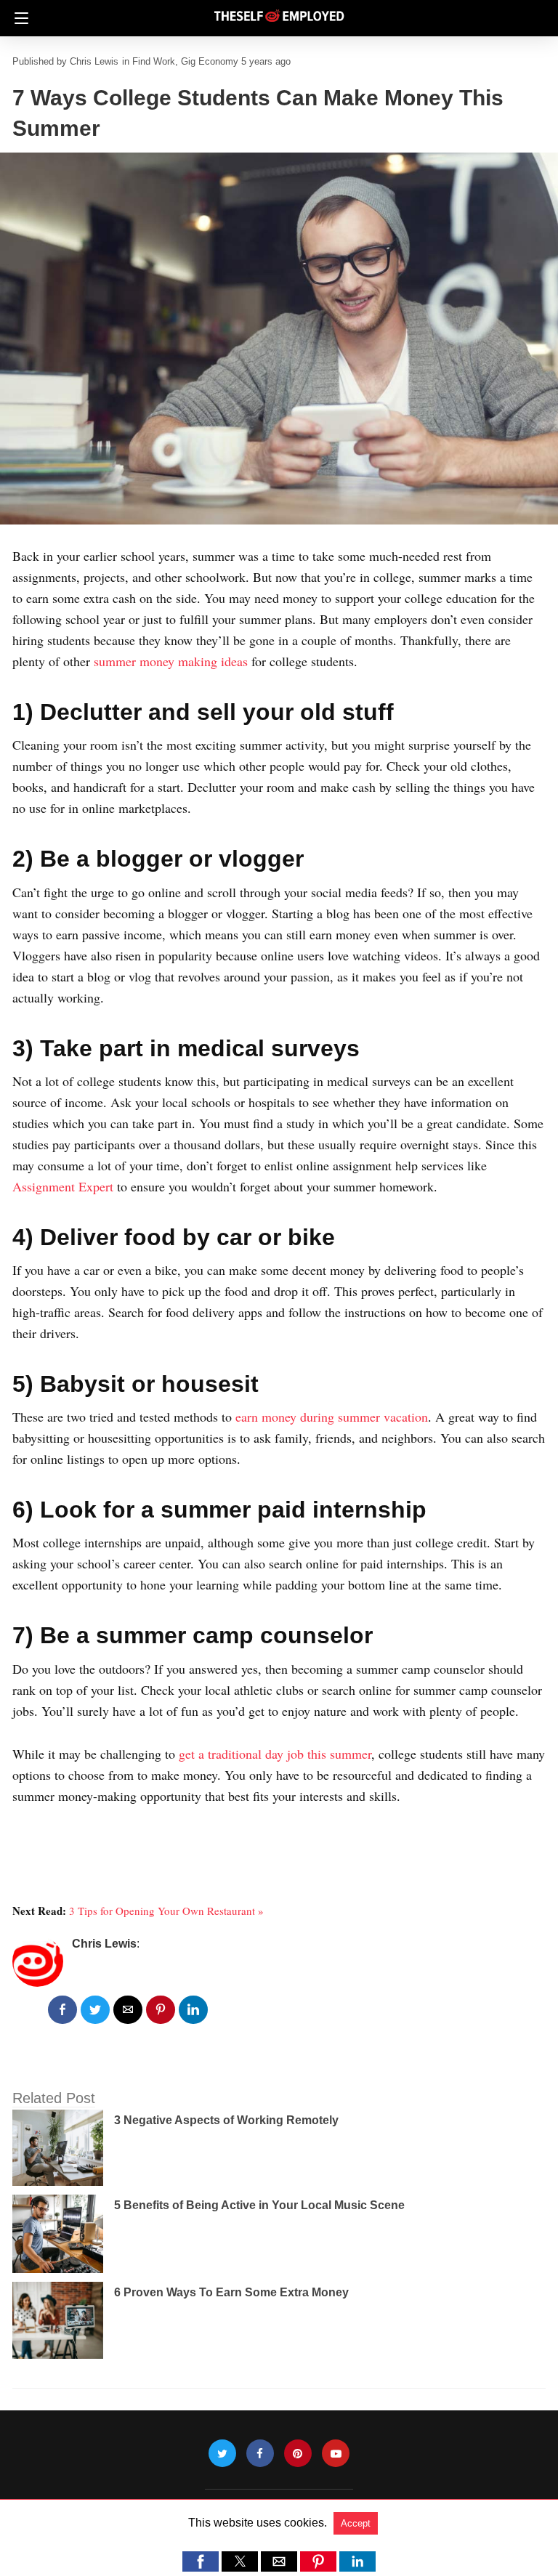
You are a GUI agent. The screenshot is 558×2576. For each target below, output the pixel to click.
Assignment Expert (63, 1186)
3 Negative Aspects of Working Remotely (226, 2120)
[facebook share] (62, 2010)
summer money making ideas (171, 661)
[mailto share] (128, 2010)
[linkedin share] (193, 2010)
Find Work (154, 61)
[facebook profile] (260, 2454)
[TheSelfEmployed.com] (279, 10)
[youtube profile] (336, 2454)
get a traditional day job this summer (275, 1754)
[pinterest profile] (298, 2454)
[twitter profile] (222, 2454)
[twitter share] (95, 2010)
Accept (356, 2523)
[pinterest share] (161, 2010)
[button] (201, 2561)
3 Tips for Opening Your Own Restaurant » (166, 1911)
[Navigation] (18, 18)
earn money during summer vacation (332, 1417)
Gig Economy (210, 61)
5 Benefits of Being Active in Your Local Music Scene (259, 2205)
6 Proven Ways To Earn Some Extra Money (231, 2292)
